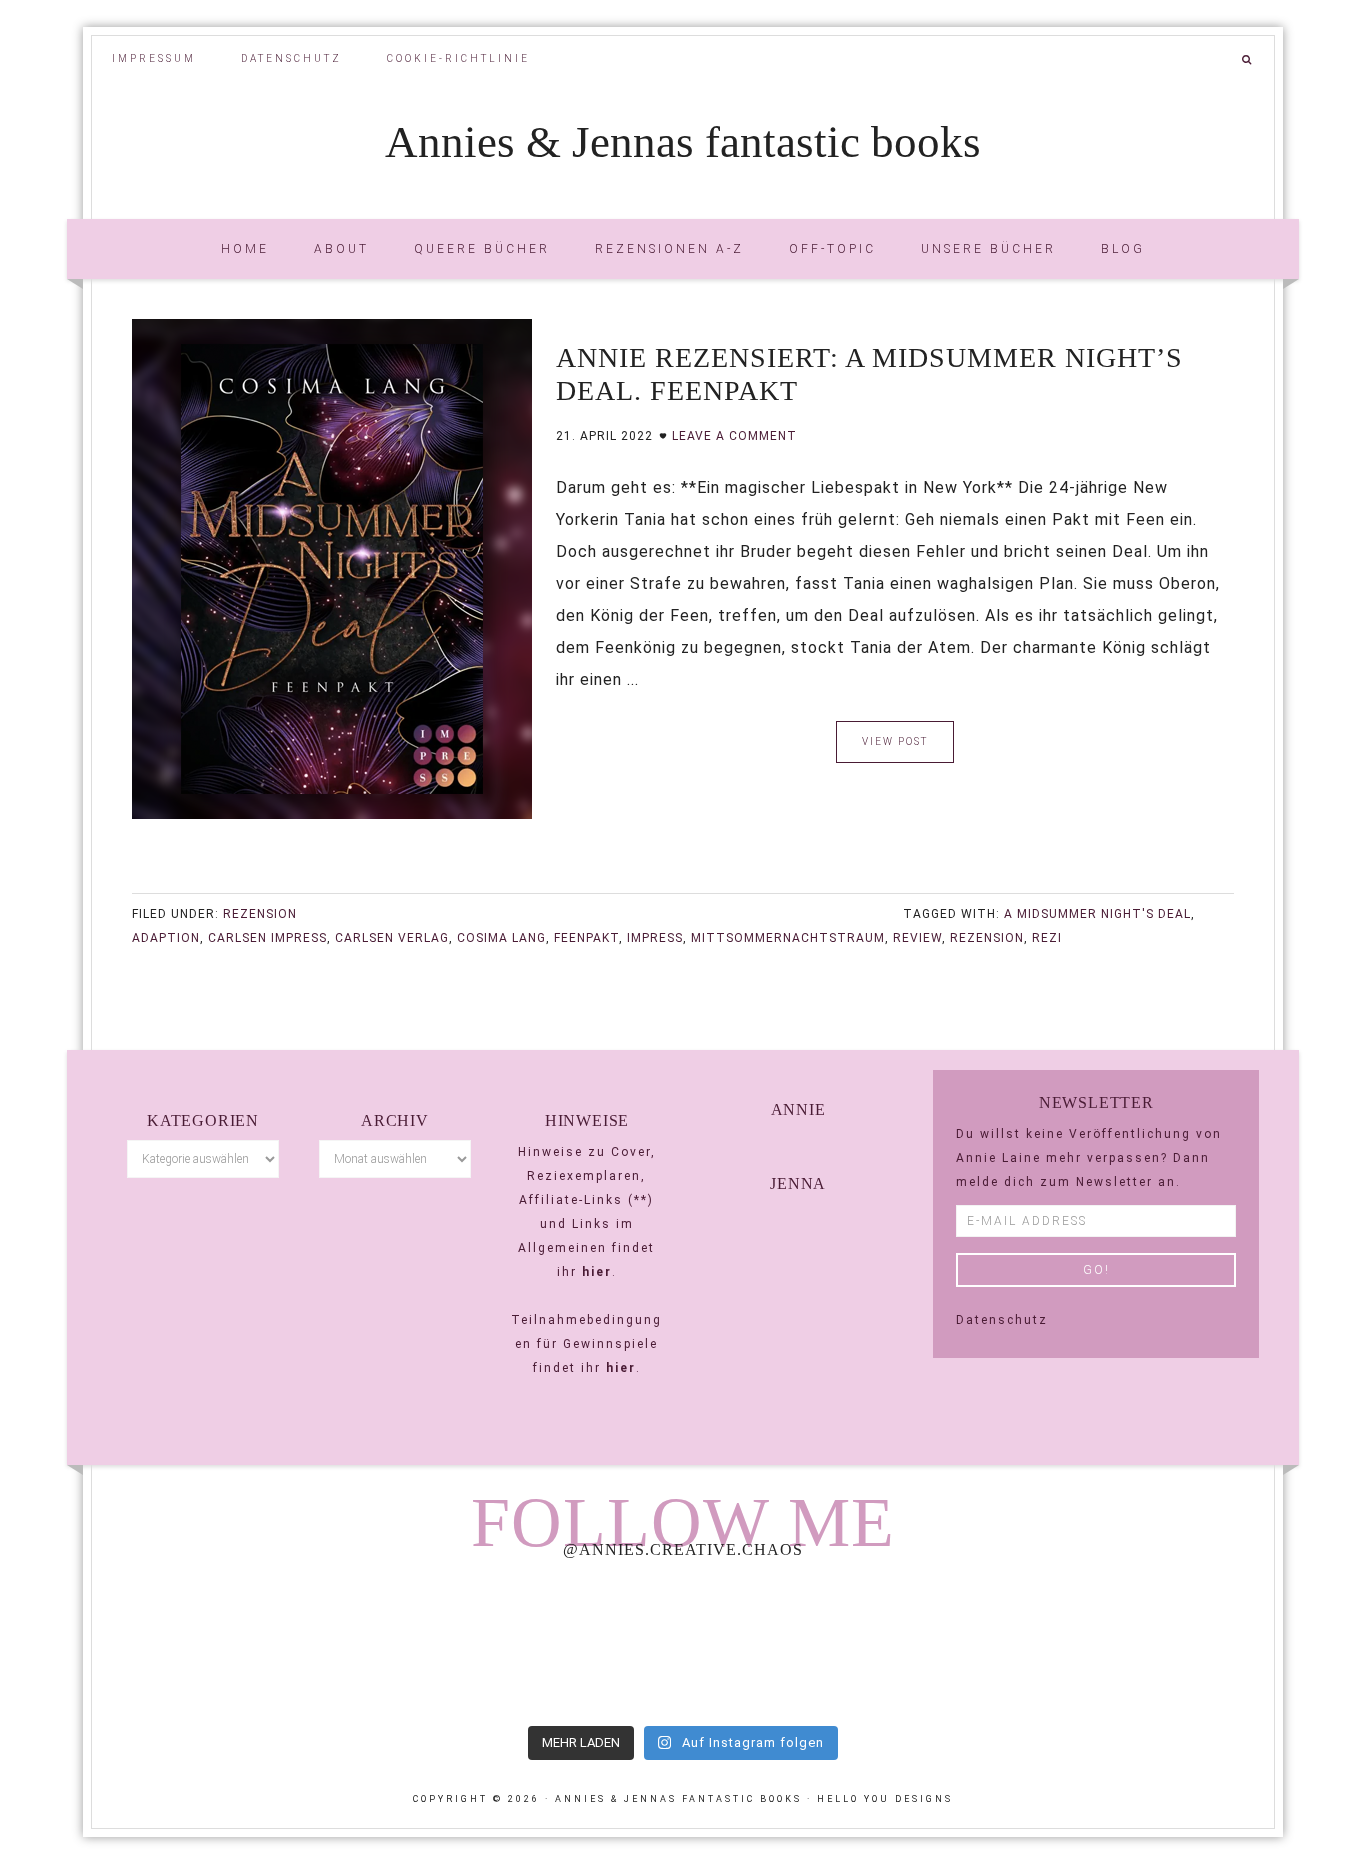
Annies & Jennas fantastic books (683, 142)
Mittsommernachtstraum (788, 938)
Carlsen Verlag (392, 938)
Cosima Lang (501, 938)
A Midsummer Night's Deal (1097, 914)
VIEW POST (895, 741)
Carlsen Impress (267, 938)
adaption (166, 938)
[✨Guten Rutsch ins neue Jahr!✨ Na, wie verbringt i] (683, 1645)
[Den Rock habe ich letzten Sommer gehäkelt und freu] (206, 1645)
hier (597, 1272)
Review (917, 938)
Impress (655, 938)
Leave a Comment (734, 436)
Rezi (1047, 938)
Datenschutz (1002, 1320)
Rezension (260, 914)
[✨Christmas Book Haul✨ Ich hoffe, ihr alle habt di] (1160, 1645)
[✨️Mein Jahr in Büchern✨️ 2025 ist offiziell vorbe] (444, 1645)
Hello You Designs (885, 1799)
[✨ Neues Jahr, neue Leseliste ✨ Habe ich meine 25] (921, 1645)
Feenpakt (586, 938)
